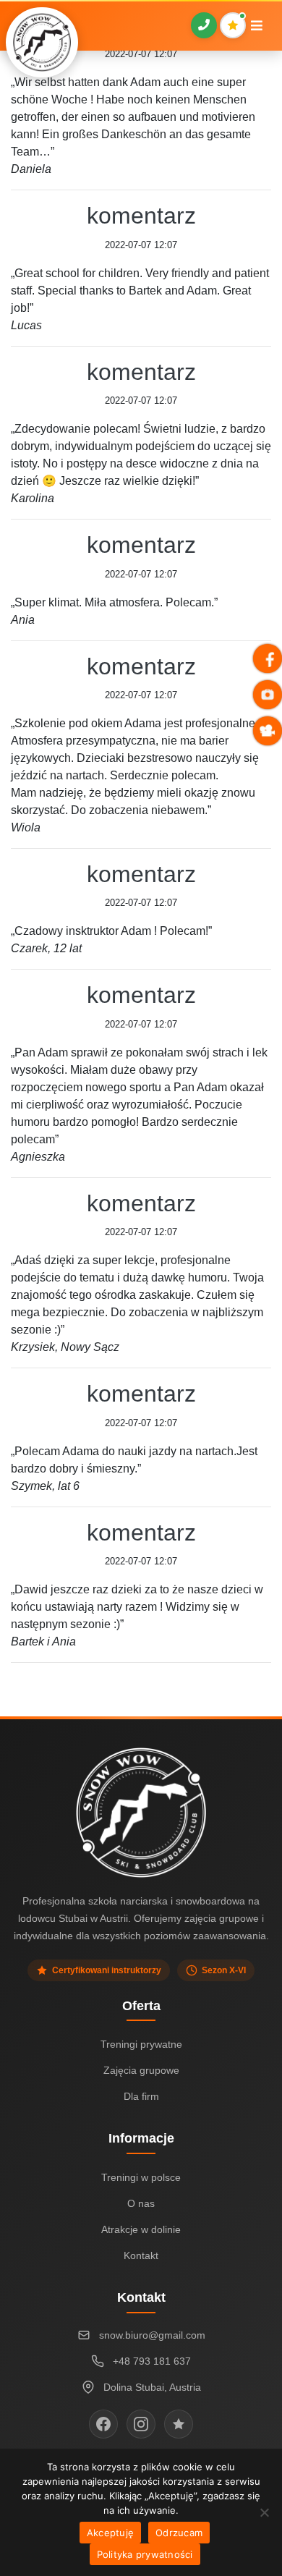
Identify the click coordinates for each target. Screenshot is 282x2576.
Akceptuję (110, 2533)
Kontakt (141, 2255)
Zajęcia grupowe (141, 2070)
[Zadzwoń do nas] (204, 25)
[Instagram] (141, 2424)
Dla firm (141, 2096)
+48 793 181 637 (152, 2361)
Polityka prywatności (145, 2554)
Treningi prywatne (141, 2044)
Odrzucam (179, 2533)
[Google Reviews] (179, 2424)
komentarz (141, 216)
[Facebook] (103, 2424)
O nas (141, 2203)
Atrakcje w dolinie (141, 2229)
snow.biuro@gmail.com (152, 2335)
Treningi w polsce (141, 2177)
